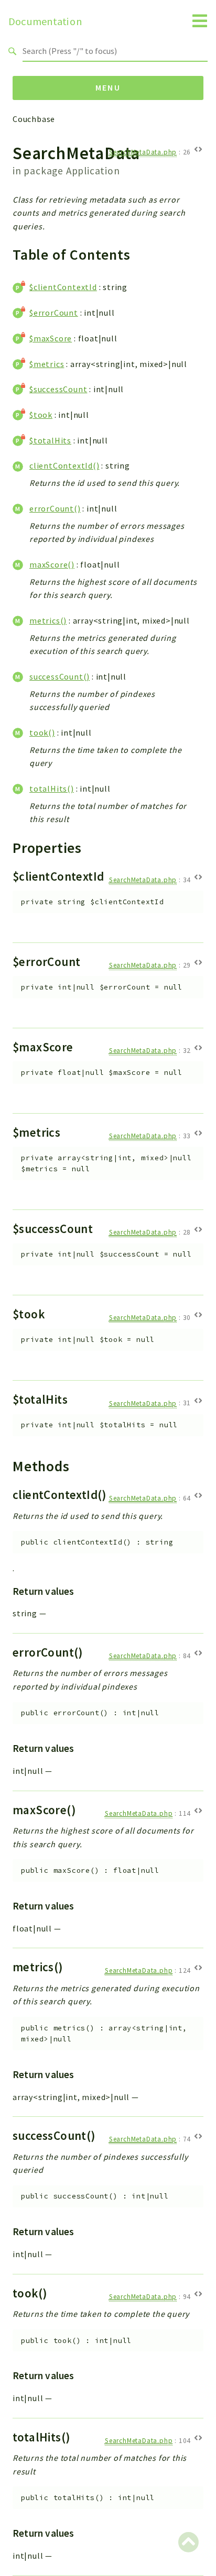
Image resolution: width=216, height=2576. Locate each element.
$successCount (58, 389)
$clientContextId (63, 287)
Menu (108, 87)
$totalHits (50, 440)
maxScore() (52, 564)
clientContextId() (64, 465)
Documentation (45, 21)
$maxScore (51, 338)
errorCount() (55, 508)
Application (93, 171)
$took (41, 415)
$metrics (47, 364)
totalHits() (52, 789)
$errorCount (54, 313)
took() (42, 732)
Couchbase (34, 119)
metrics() (48, 620)
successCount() (60, 676)
